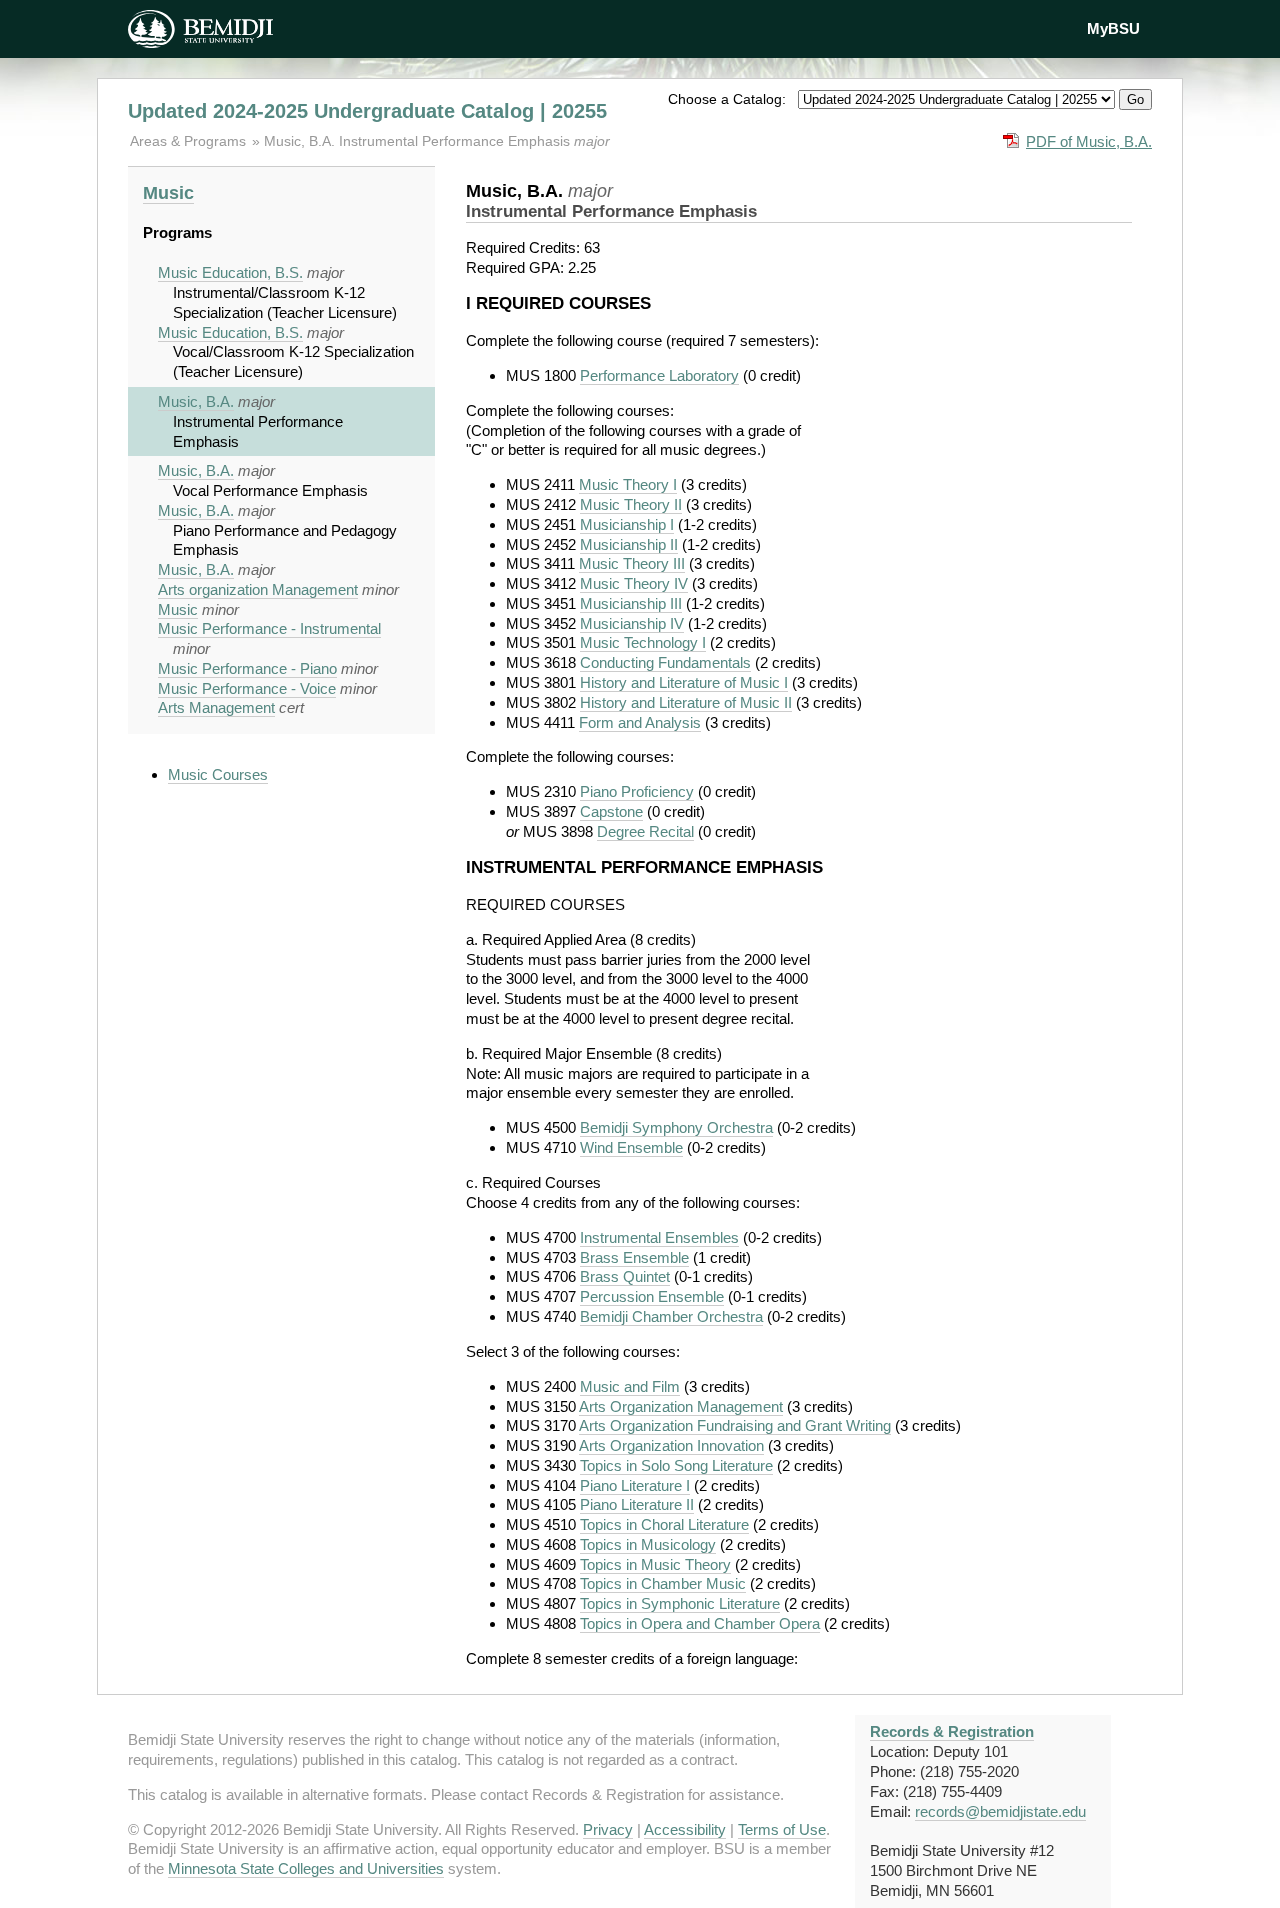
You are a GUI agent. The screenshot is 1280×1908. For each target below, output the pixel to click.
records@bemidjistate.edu (1000, 1811)
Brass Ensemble (634, 1257)
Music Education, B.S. (230, 272)
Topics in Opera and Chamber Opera (700, 1623)
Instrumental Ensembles (659, 1237)
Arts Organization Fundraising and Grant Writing (735, 1425)
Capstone (611, 811)
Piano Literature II (637, 1504)
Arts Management (216, 707)
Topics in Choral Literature (664, 1524)
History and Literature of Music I (684, 682)
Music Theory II (631, 504)
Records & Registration (952, 1731)
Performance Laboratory (659, 375)
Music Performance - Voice (247, 688)
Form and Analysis (640, 722)
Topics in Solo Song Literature (676, 1465)
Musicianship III (631, 603)
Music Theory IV (634, 583)
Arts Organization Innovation (671, 1445)
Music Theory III (632, 563)
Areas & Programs (190, 141)
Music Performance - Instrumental (269, 628)
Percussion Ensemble (652, 1296)
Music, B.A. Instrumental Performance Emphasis (419, 141)
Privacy (608, 1829)
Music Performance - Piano (247, 668)
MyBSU (1113, 28)
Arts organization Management (258, 589)
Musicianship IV (632, 623)
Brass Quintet (625, 1276)
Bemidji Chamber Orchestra (671, 1316)
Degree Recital (645, 831)
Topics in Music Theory (655, 1564)
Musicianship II (629, 544)
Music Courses (218, 774)
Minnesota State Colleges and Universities (306, 1868)
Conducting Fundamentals (665, 662)
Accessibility (685, 1829)
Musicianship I (627, 524)
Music (168, 192)
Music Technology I (643, 642)
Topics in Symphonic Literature (680, 1603)
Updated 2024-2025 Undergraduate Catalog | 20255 (367, 111)
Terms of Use (782, 1829)
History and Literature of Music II (686, 702)
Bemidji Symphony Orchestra (676, 1127)
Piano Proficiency (637, 791)
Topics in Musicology (648, 1544)
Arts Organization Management (681, 1406)
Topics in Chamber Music (663, 1583)
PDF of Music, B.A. (1089, 141)
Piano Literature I (635, 1485)
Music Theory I (628, 484)
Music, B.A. (196, 401)
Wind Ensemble (631, 1147)
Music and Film (630, 1386)
